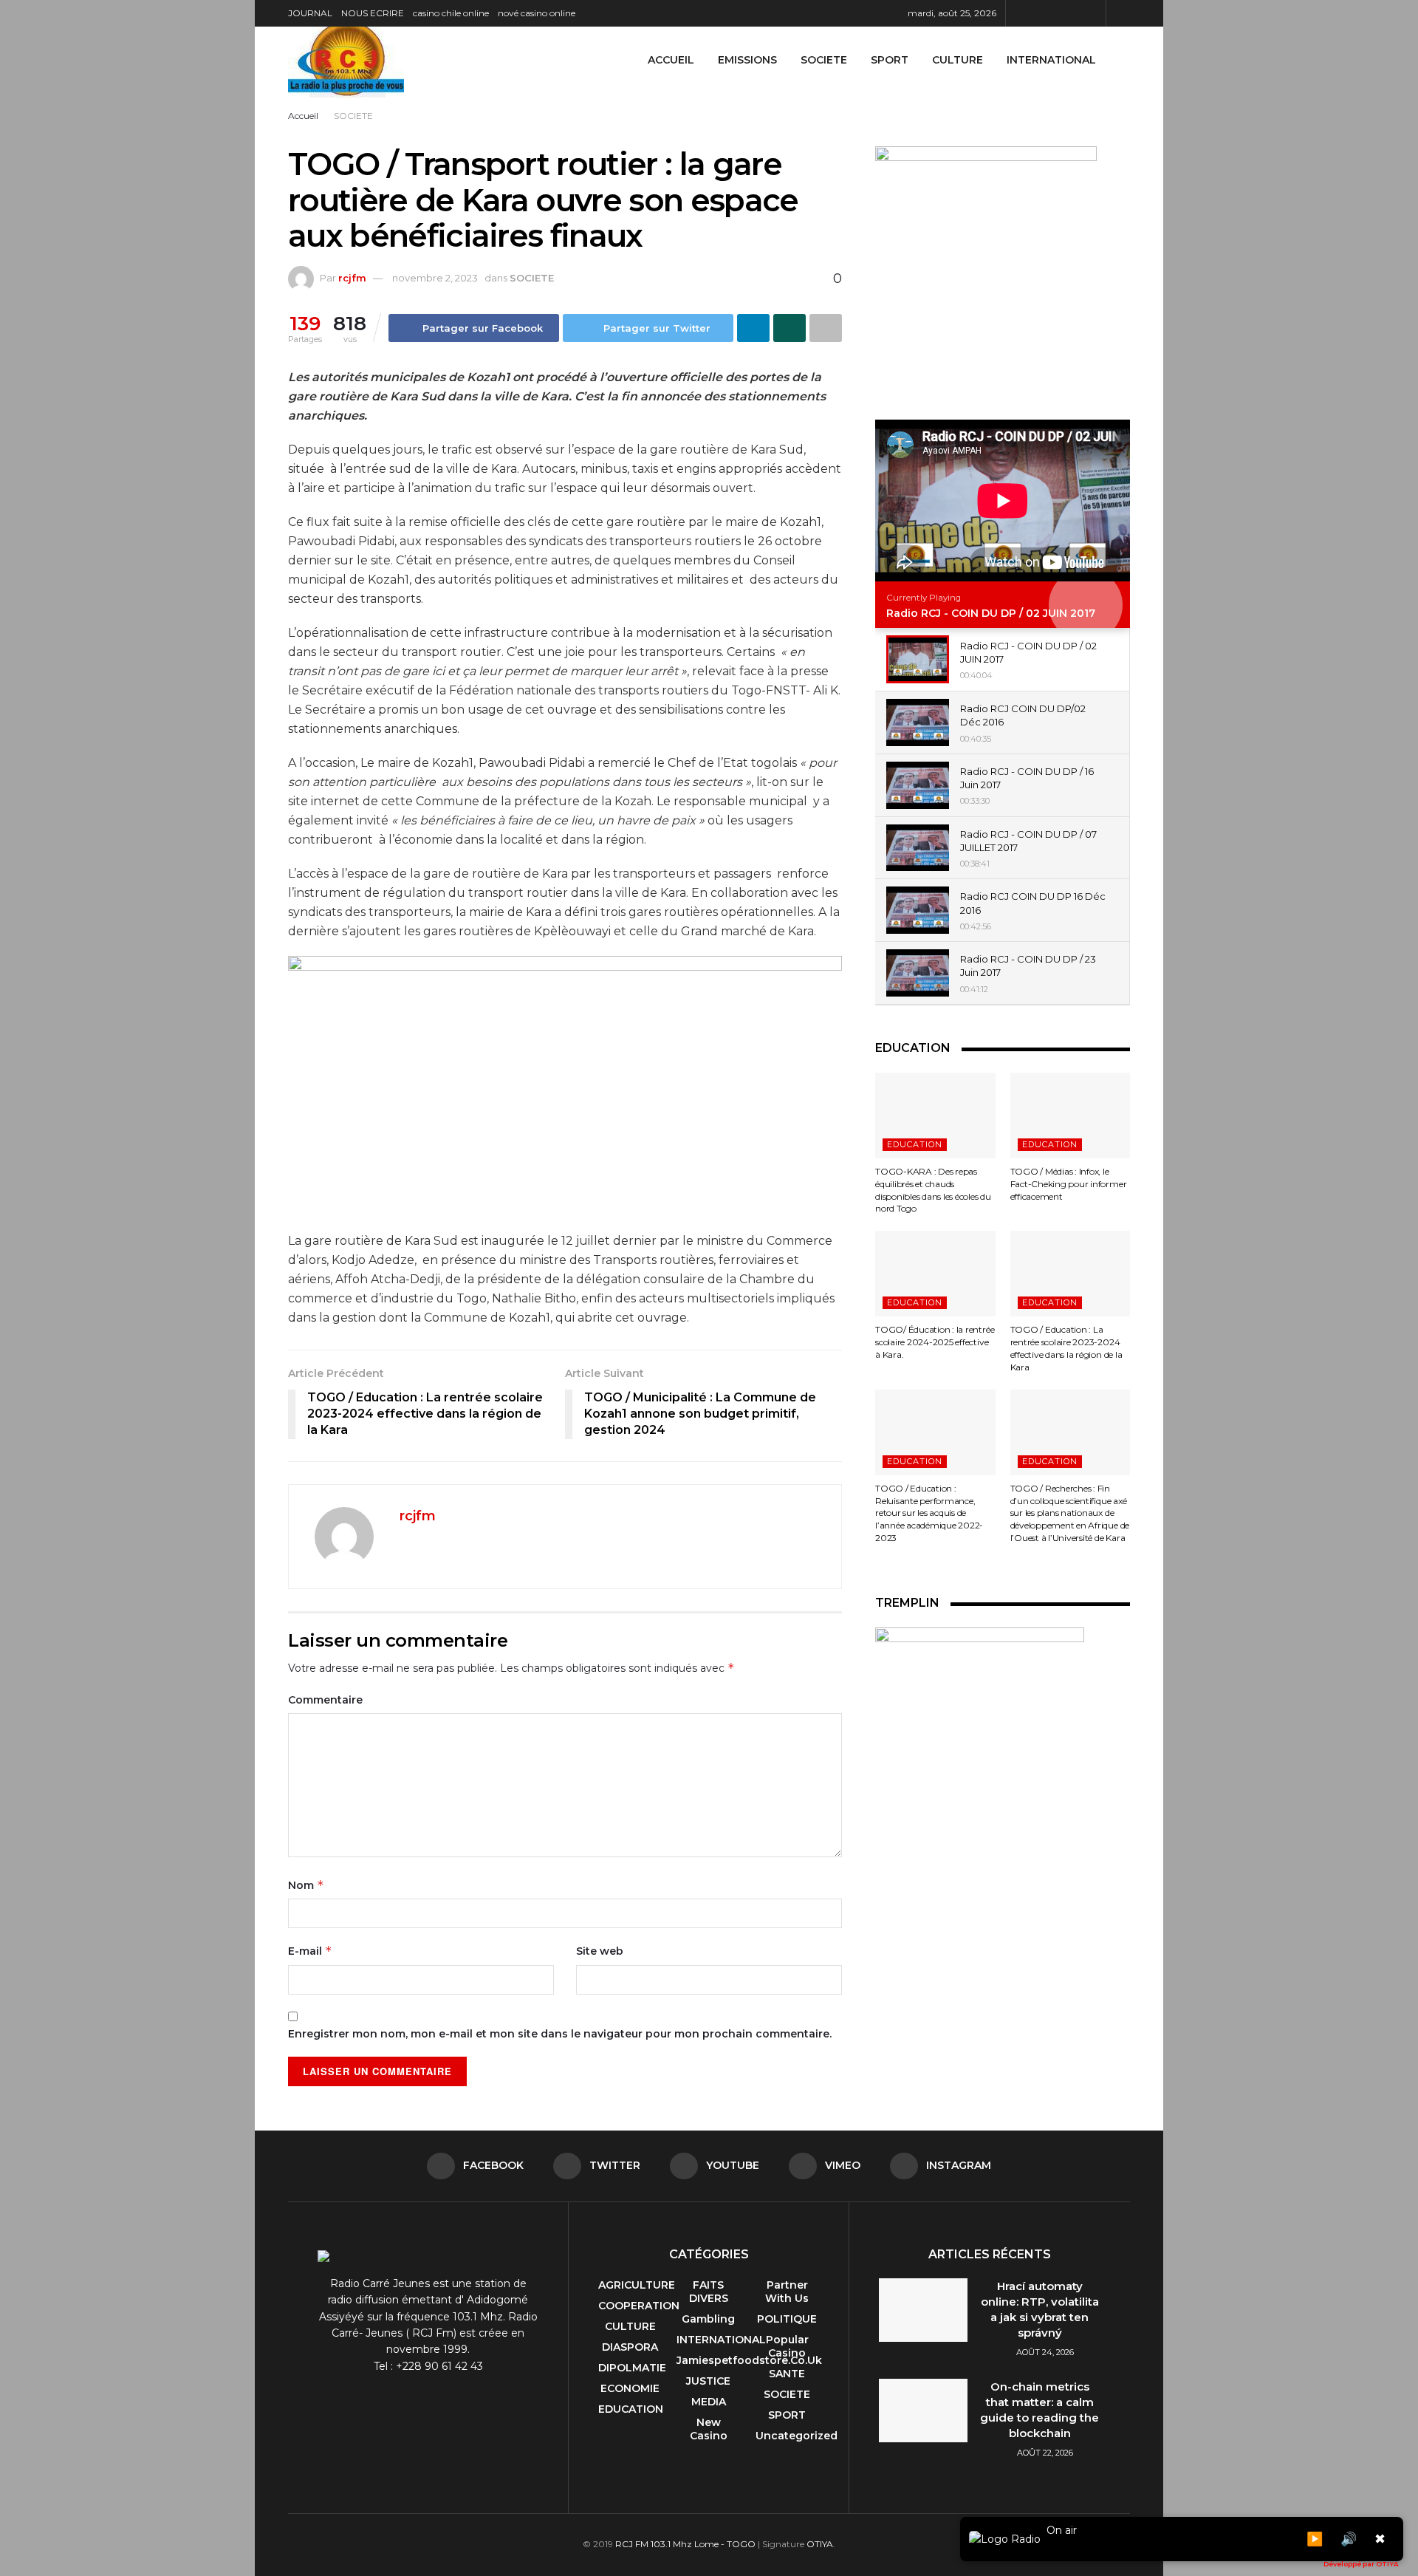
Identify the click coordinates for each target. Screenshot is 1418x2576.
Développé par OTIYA (1361, 2564)
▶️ (1315, 2539)
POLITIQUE (787, 2319)
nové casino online (537, 13)
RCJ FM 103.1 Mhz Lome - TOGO (685, 2544)
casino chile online (451, 13)
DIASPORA (630, 2347)
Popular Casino (787, 2346)
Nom (306, 1885)
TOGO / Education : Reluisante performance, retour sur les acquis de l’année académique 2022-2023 (929, 1513)
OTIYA (820, 2544)
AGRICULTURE (637, 2285)
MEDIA (709, 2402)
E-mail (310, 1951)
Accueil (671, 60)
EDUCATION (915, 1144)
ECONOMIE (630, 2388)
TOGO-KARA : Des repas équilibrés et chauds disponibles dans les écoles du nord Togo (933, 1190)
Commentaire (325, 1700)
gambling (708, 2319)
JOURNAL (310, 13)
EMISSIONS (747, 60)
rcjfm (352, 278)
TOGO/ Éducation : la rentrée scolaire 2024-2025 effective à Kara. (935, 1342)
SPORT (890, 60)
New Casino (709, 2429)
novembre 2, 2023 (435, 278)
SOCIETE (824, 60)
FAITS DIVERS (709, 2292)
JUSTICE (708, 2381)
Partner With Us (787, 2292)
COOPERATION (639, 2306)
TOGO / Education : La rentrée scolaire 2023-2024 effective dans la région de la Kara (1066, 1348)
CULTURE (958, 60)
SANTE (787, 2374)
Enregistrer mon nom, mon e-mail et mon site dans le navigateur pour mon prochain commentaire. (560, 2034)
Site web (600, 1951)
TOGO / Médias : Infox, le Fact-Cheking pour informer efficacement (1069, 1184)
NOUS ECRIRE (373, 13)
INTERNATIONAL (1051, 60)
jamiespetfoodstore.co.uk (749, 2360)
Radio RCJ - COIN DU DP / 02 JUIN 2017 (991, 613)
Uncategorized (797, 2436)
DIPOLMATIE (632, 2368)
